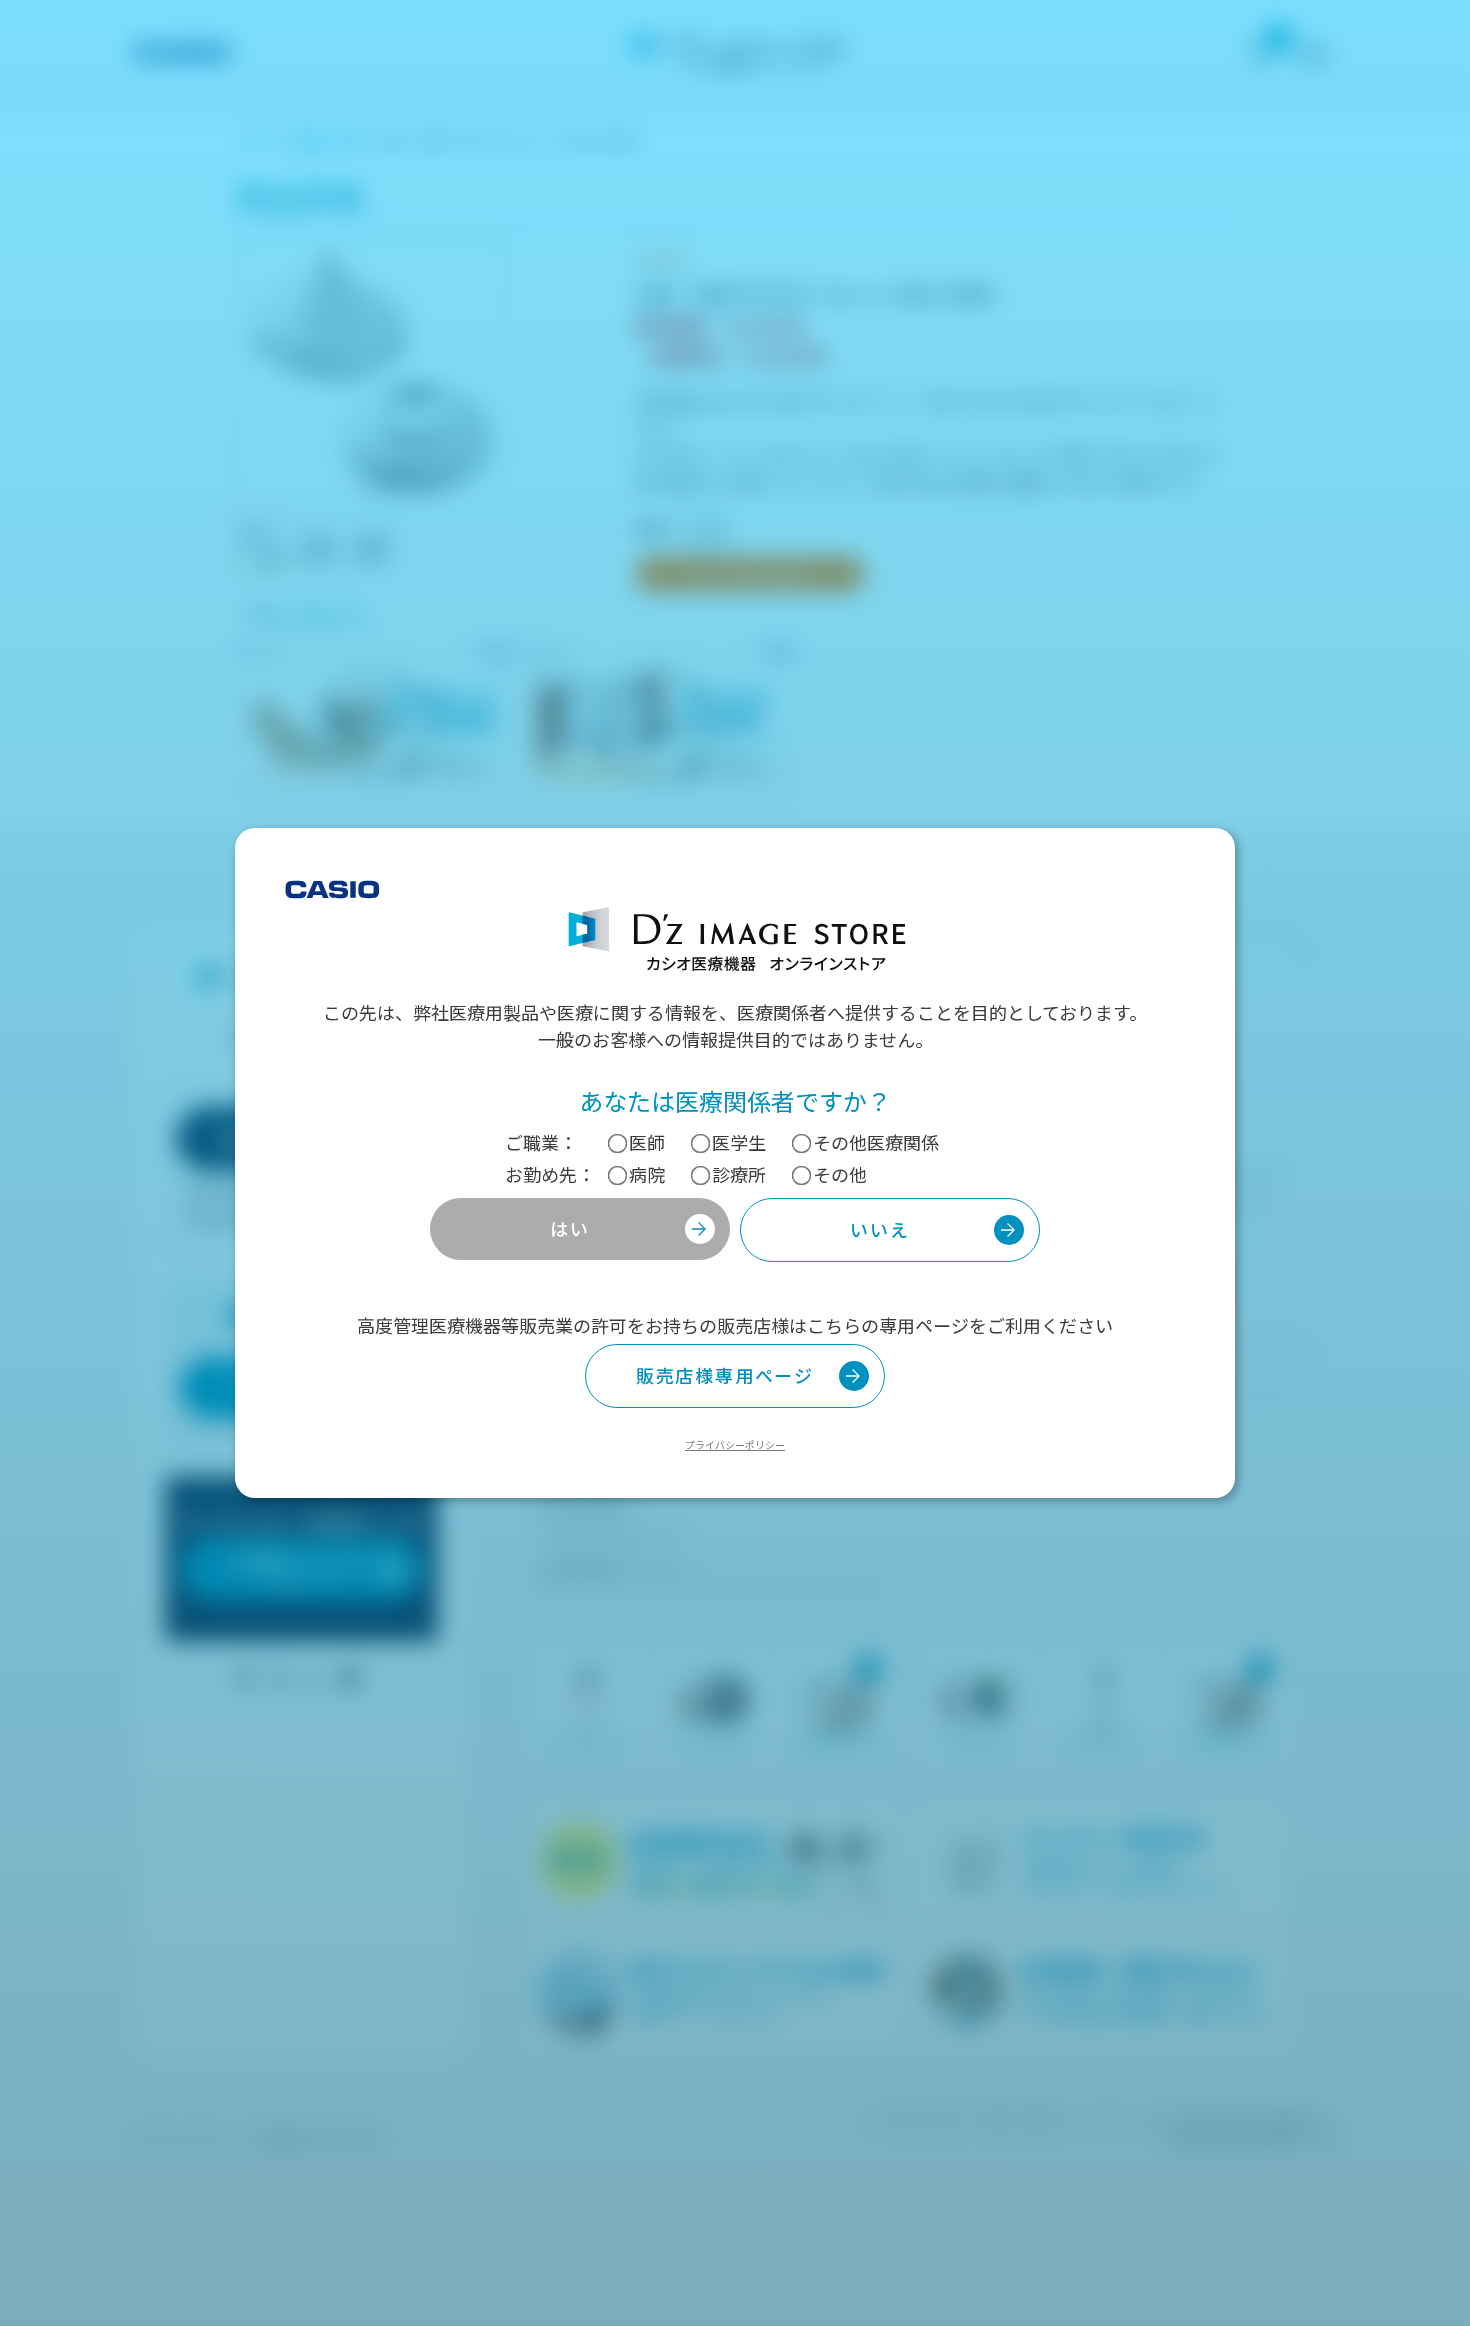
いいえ (879, 1229)
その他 (840, 1174)
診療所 (739, 1174)
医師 (647, 1142)
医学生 (739, 1142)
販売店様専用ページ (725, 1375)
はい (570, 1228)
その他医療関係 (876, 1142)
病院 (647, 1174)
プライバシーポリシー (735, 1444)
